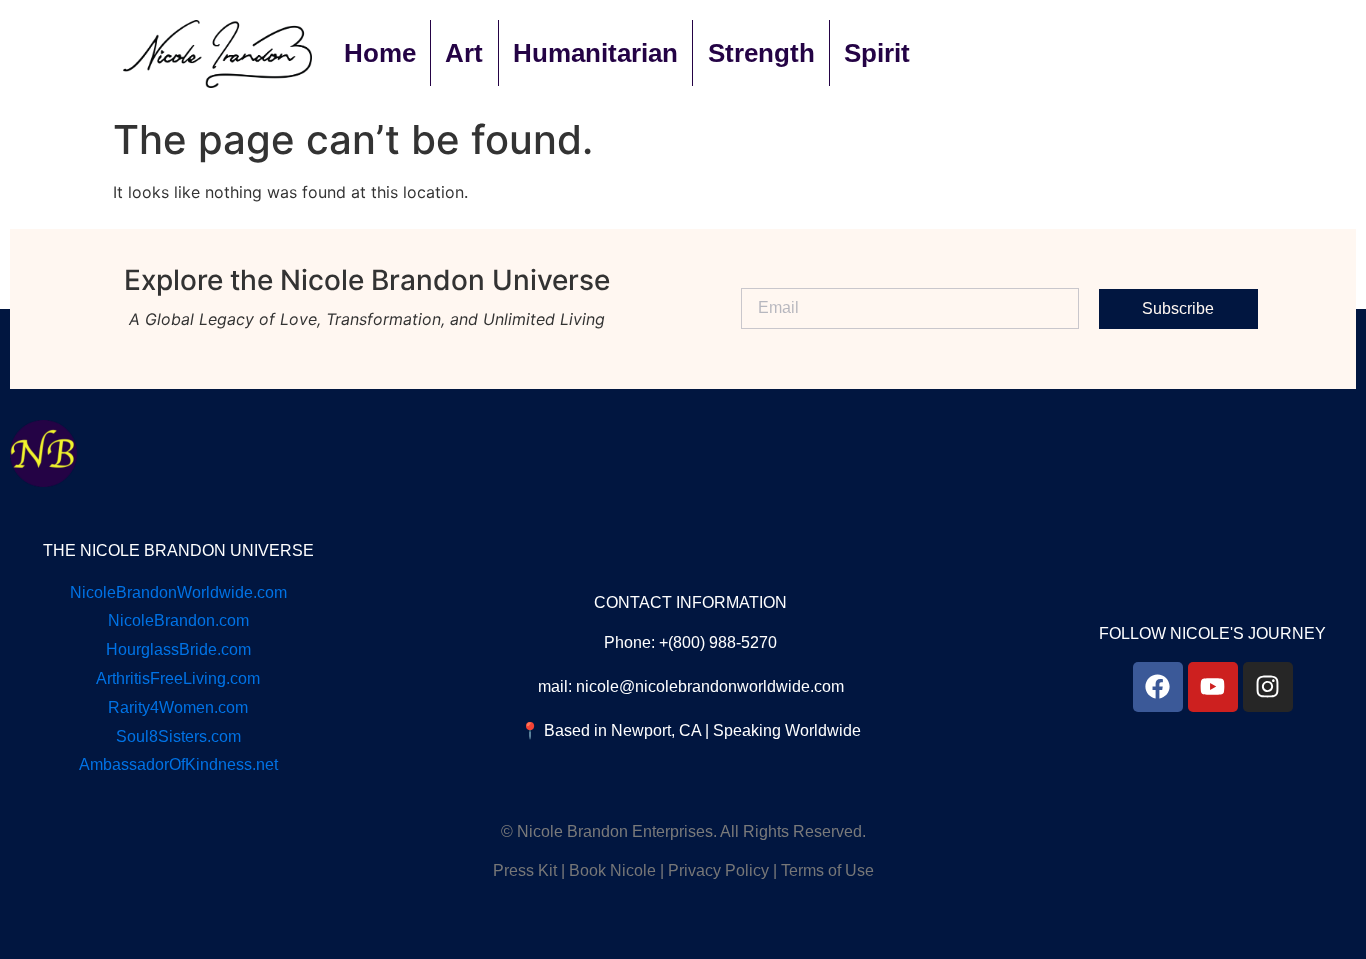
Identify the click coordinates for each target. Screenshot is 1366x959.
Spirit (877, 53)
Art (464, 53)
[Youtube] (1213, 687)
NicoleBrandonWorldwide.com (178, 592)
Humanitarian (595, 53)
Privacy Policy (718, 870)
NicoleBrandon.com (178, 620)
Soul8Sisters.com (178, 736)
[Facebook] (1158, 687)
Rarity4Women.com (178, 707)
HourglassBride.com (178, 649)
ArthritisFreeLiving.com (178, 678)
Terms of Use (827, 870)
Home (380, 53)
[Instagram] (1268, 687)
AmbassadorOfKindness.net (178, 764)
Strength (761, 53)
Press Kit (525, 870)
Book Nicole (612, 870)
